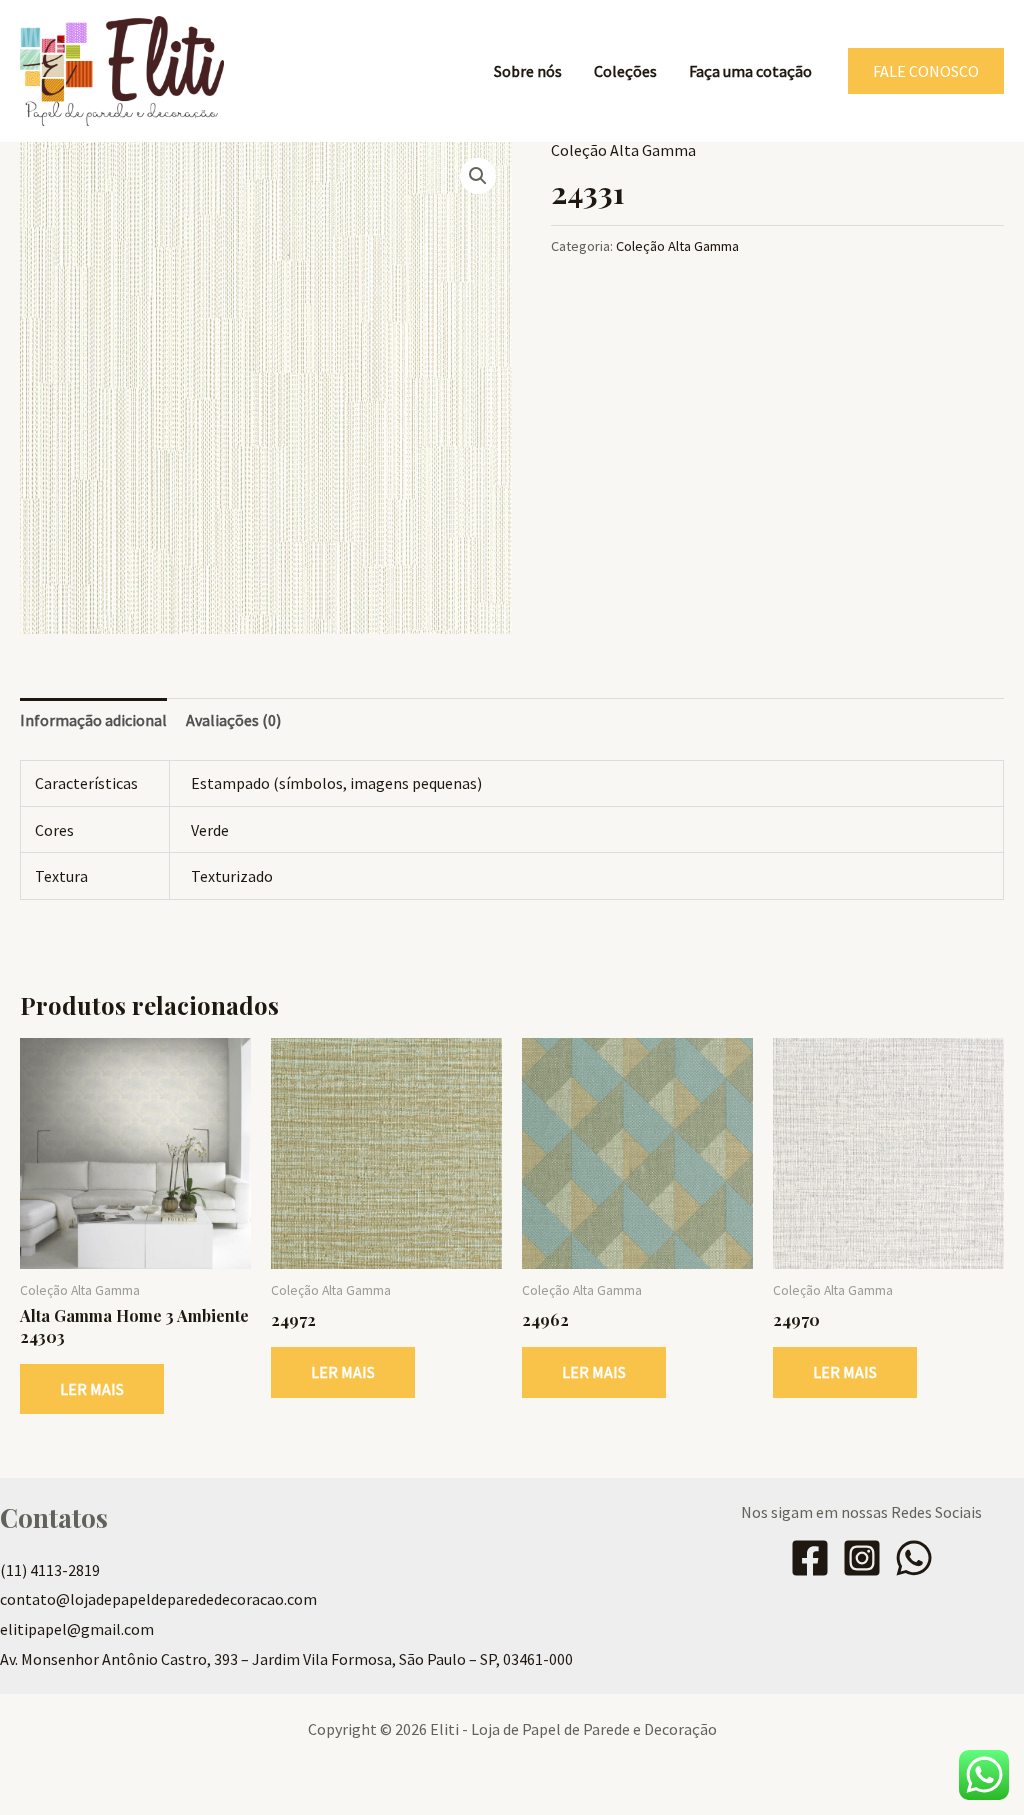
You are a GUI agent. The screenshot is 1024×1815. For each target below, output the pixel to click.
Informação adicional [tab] (93, 720)
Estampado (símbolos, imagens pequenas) (336, 783)
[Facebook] (810, 1558)
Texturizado (232, 876)
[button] (926, 71)
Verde (210, 830)
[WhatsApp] (914, 1558)
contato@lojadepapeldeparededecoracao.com (158, 1599)
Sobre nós (528, 71)
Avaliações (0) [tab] (233, 720)
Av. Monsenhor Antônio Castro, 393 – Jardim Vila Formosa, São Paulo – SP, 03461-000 (286, 1659)
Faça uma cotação (750, 71)
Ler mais (92, 1389)
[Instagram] (862, 1558)
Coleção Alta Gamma (623, 150)
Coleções (625, 71)
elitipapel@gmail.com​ (77, 1629)
